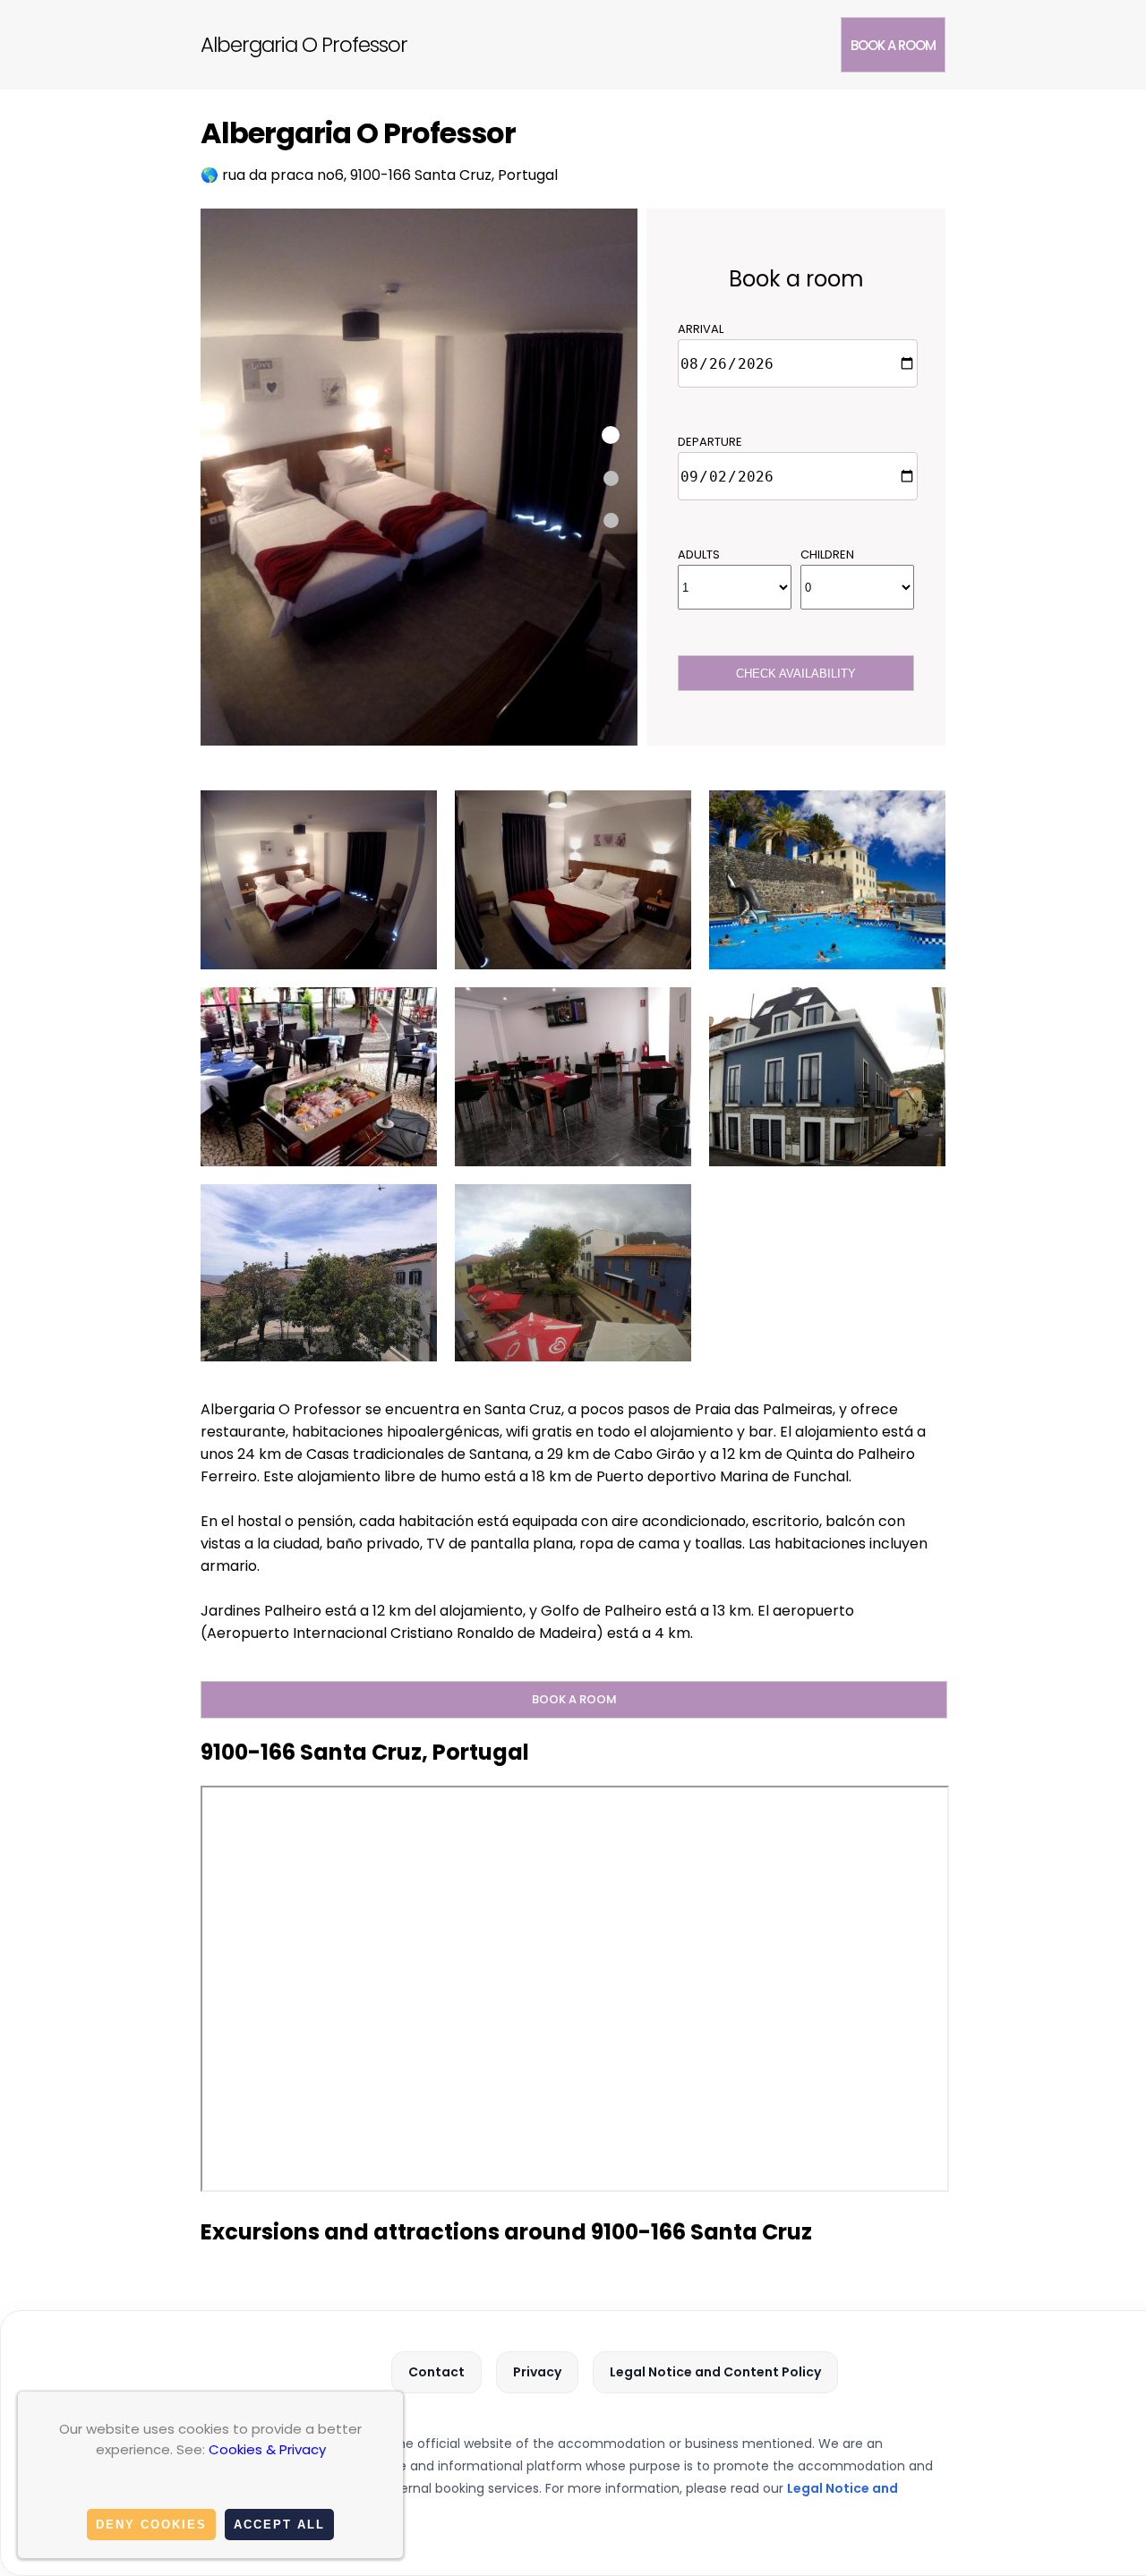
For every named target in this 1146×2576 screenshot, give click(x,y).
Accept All (279, 2525)
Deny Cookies (151, 2525)
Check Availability (796, 674)
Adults (699, 554)
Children (827, 554)
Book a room (893, 45)
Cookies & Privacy (267, 2449)
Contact (436, 2372)
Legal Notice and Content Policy (715, 2372)
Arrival (701, 329)
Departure (710, 442)
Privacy (537, 2372)
